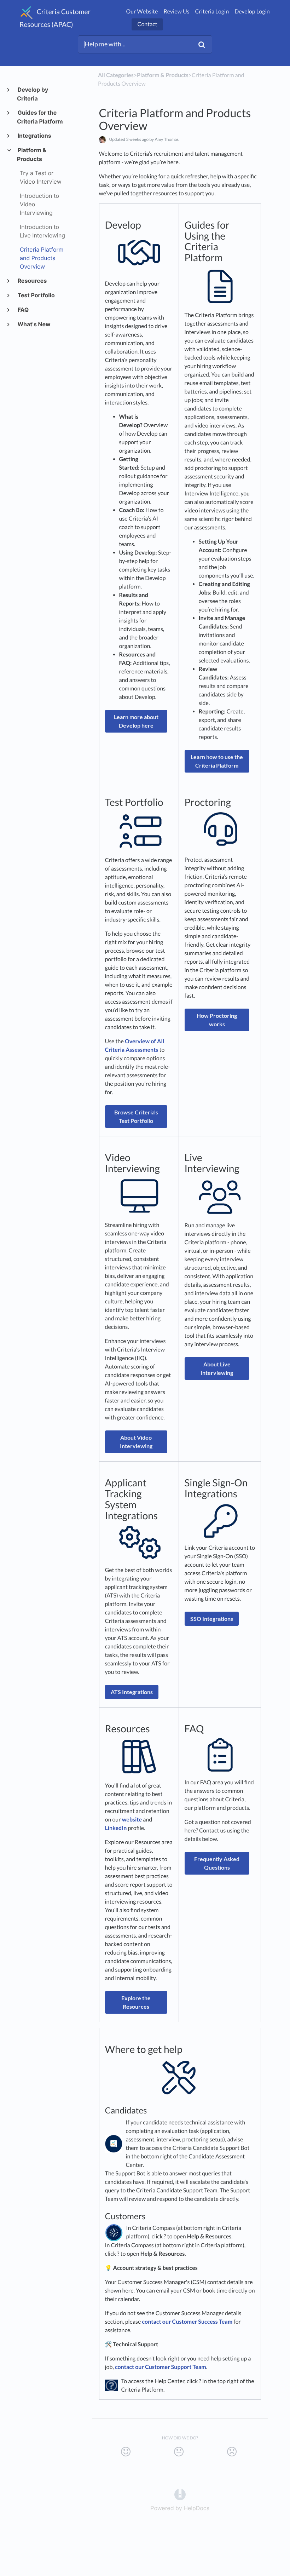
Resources (32, 281)
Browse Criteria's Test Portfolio (136, 1116)
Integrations (34, 136)
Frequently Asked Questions (217, 1863)
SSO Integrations (212, 1619)
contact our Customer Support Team (161, 2367)
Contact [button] (147, 24)
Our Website (142, 12)
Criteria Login (212, 12)
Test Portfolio (36, 295)
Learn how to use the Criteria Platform (217, 761)
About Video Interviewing (136, 1442)
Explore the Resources (136, 2002)
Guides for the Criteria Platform (40, 117)
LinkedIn (116, 1828)
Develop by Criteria (33, 94)
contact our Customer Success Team (187, 2322)
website (132, 1820)
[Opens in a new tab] (180, 2494)
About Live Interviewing (217, 1368)
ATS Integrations (132, 1692)
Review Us (176, 12)
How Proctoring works (217, 1020)
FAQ (23, 310)
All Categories (116, 75)
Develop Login (252, 12)
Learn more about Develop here (136, 721)
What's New (34, 324)
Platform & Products (32, 154)
